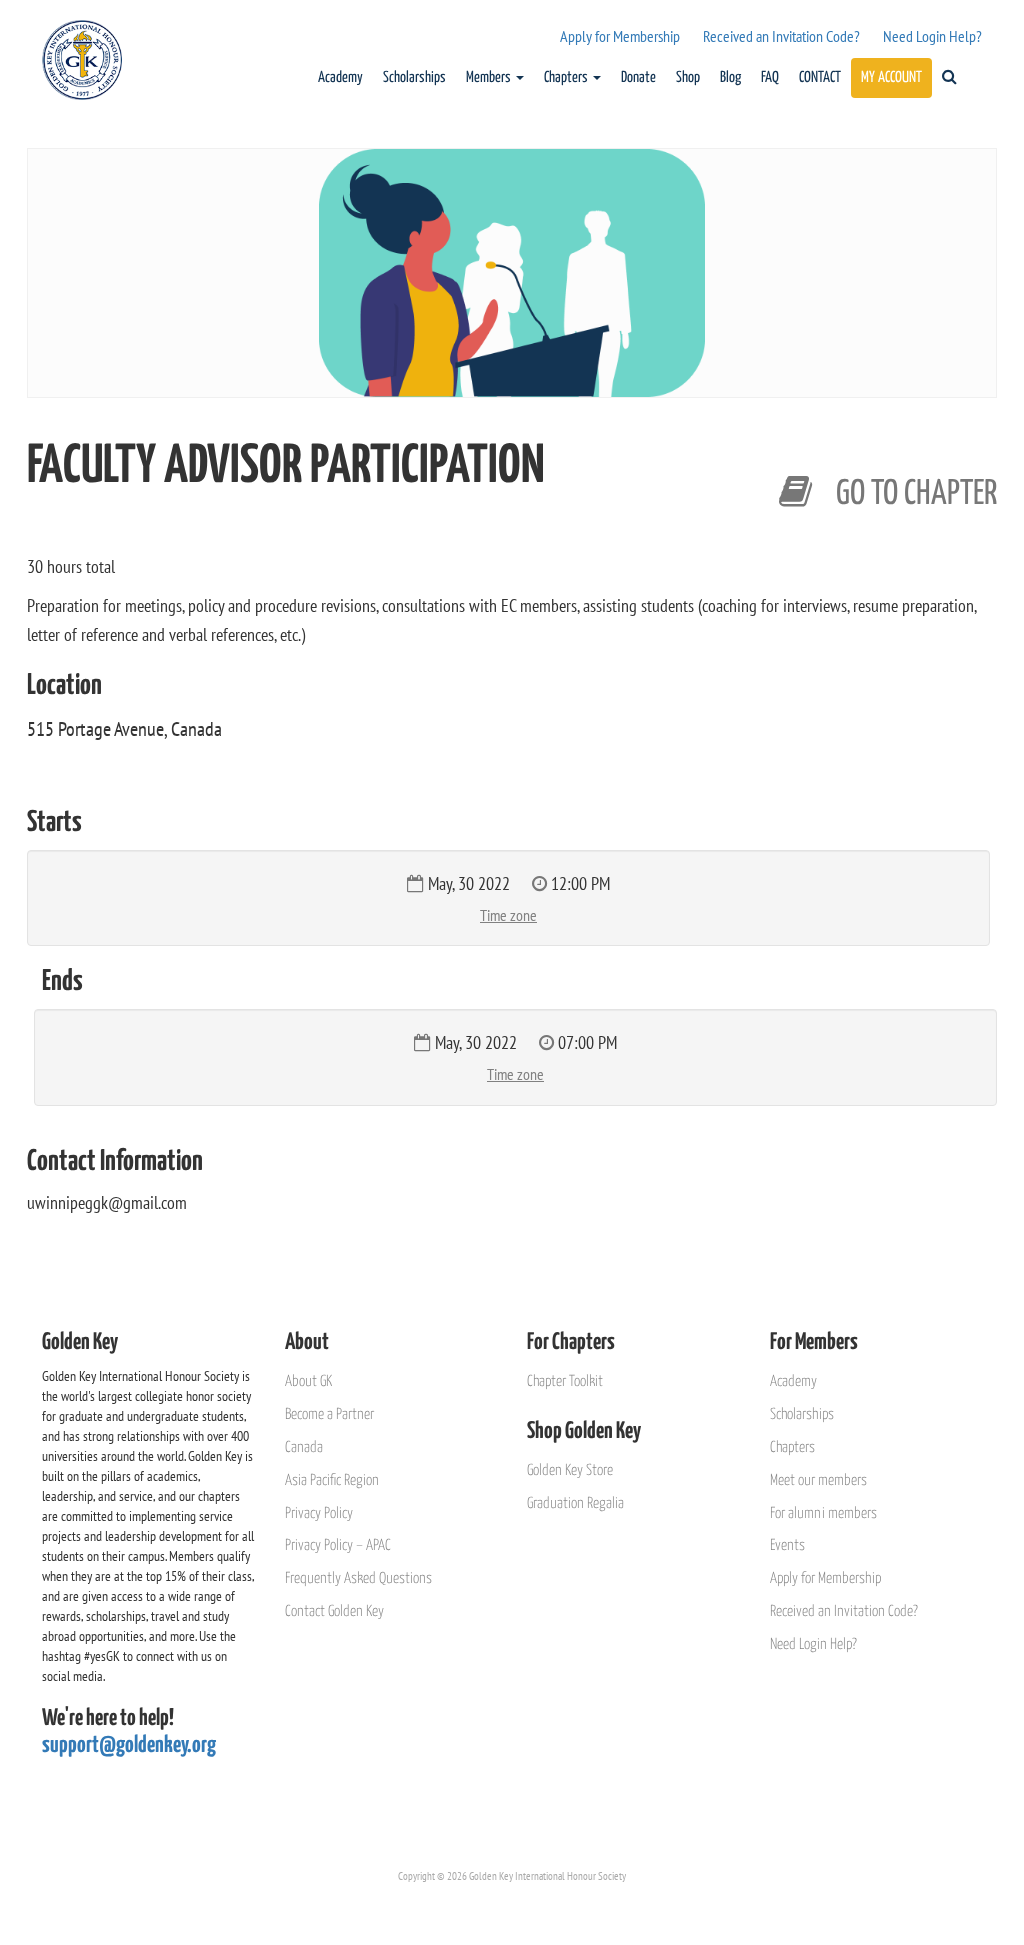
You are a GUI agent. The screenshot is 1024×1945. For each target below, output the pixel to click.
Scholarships (414, 77)
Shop (688, 77)
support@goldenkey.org (129, 1745)
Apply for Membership (620, 36)
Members (490, 77)
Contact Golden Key (334, 1611)
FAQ (770, 77)
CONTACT (820, 77)
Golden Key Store (570, 1470)
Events (787, 1545)
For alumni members (823, 1513)
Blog (730, 77)
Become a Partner (329, 1414)
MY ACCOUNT (891, 77)
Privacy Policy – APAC (338, 1545)
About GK (308, 1381)
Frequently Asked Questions (358, 1578)
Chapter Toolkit (565, 1381)
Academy (340, 77)
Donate (638, 77)
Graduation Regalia (575, 1503)
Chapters (567, 77)
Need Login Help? (932, 36)
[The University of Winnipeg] (888, 457)
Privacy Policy (319, 1513)
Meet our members (818, 1480)
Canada (304, 1447)
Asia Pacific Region (332, 1480)
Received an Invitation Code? (781, 36)
